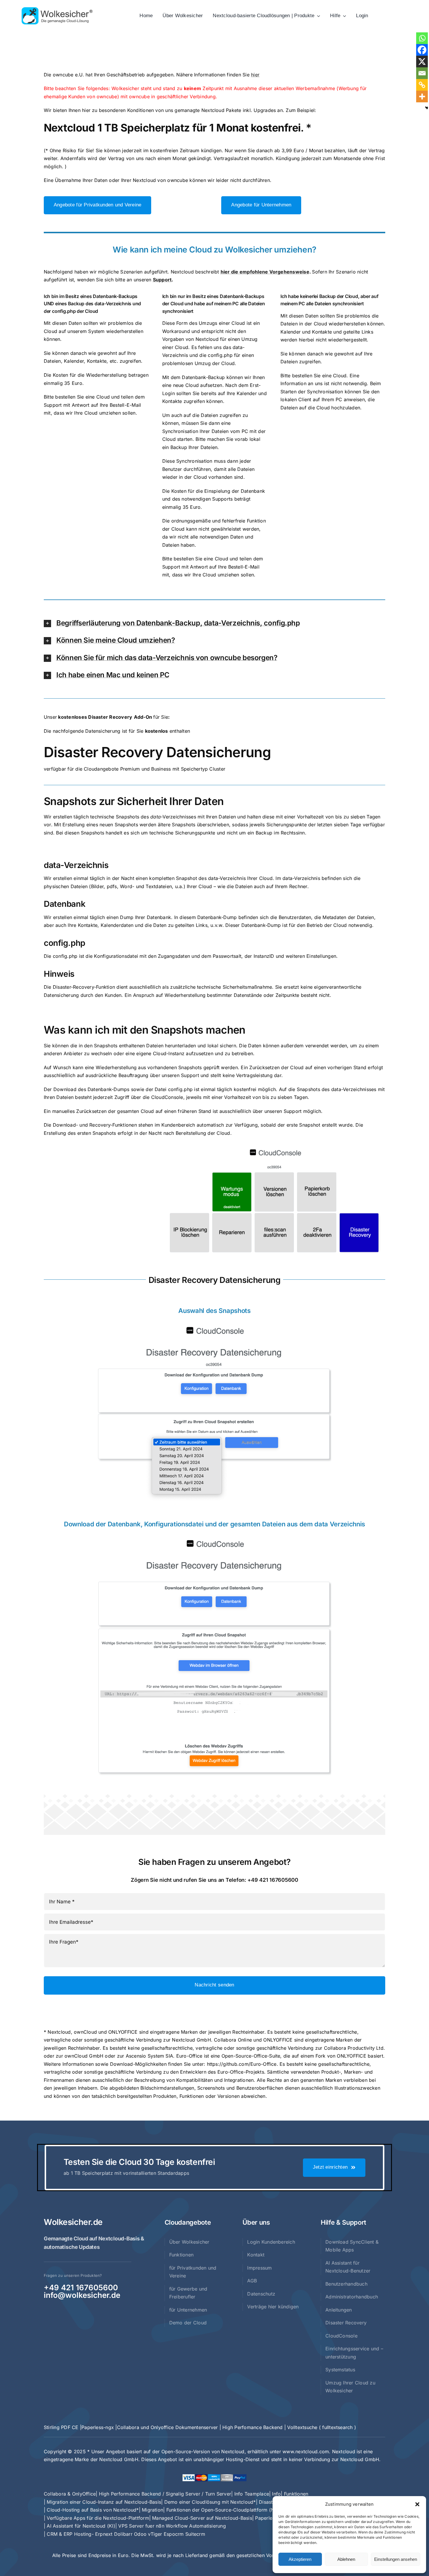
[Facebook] (422, 50)
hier (255, 75)
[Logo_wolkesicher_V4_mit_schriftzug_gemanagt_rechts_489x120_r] (57, 9)
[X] (422, 62)
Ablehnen (346, 2559)
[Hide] (427, 108)
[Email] (422, 73)
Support (162, 280)
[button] (417, 2504)
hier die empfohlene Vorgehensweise (265, 272)
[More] (422, 97)
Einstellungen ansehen (396, 2559)
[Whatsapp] (422, 38)
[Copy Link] (422, 85)
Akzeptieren (300, 2559)
